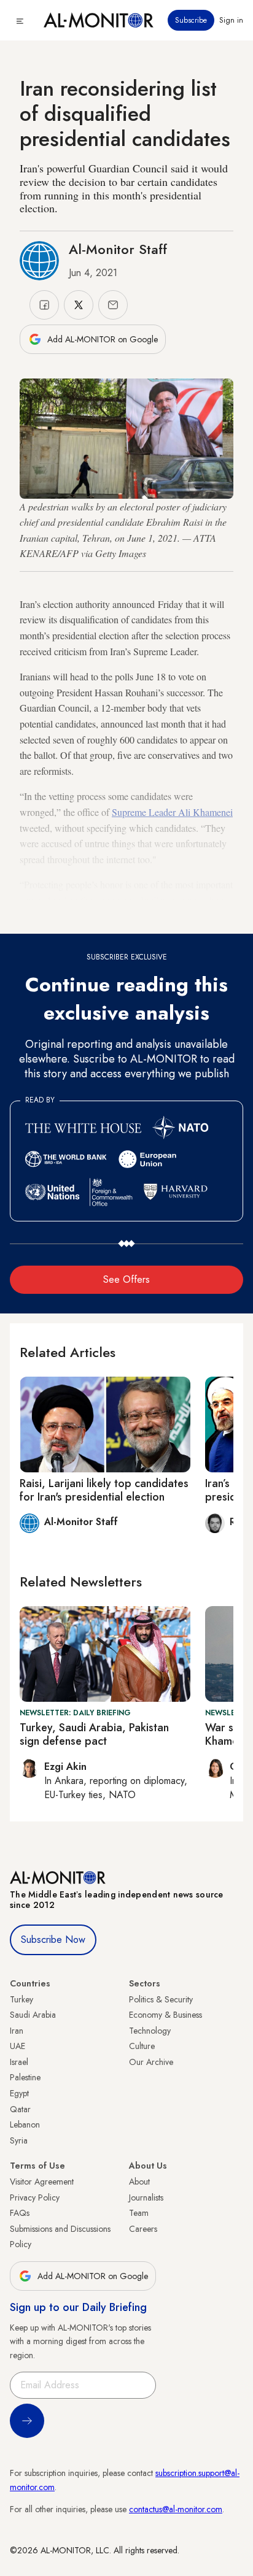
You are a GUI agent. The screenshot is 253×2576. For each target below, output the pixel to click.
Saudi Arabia (33, 2015)
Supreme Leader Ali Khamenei (172, 812)
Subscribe (191, 20)
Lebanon (25, 2124)
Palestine (25, 2077)
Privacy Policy (35, 2197)
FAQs (20, 2213)
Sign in (231, 20)
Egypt (19, 2093)
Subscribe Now (53, 1940)
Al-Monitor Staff (118, 249)
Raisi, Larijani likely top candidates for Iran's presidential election (104, 1490)
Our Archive (151, 2062)
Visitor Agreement (42, 2182)
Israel (19, 2062)
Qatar (20, 2109)
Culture (142, 2046)
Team (139, 2213)
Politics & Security (161, 1999)
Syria (19, 2140)
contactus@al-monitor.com (176, 2509)
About (139, 2182)
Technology (150, 2031)
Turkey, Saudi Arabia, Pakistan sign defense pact (94, 1734)
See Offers (126, 1279)
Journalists (146, 2197)
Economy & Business (165, 2015)
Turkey (21, 1999)
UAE (18, 2046)
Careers (143, 2229)
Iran (17, 2031)
